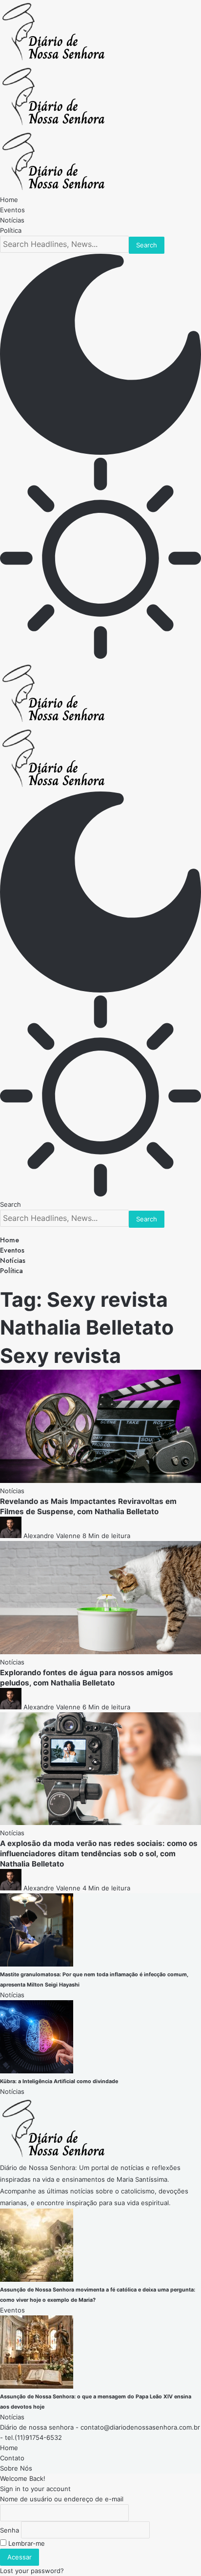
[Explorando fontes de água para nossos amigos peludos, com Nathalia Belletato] (100, 1652)
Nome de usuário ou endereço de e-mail (62, 2499)
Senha (10, 2530)
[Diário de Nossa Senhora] (53, 124)
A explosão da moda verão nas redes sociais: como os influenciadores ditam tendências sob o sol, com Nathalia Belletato (99, 1854)
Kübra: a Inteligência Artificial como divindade (59, 2081)
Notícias (12, 1491)
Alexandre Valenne (52, 1536)
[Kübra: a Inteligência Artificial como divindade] (37, 2071)
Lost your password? (32, 2571)
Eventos (12, 2310)
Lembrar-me (26, 2543)
